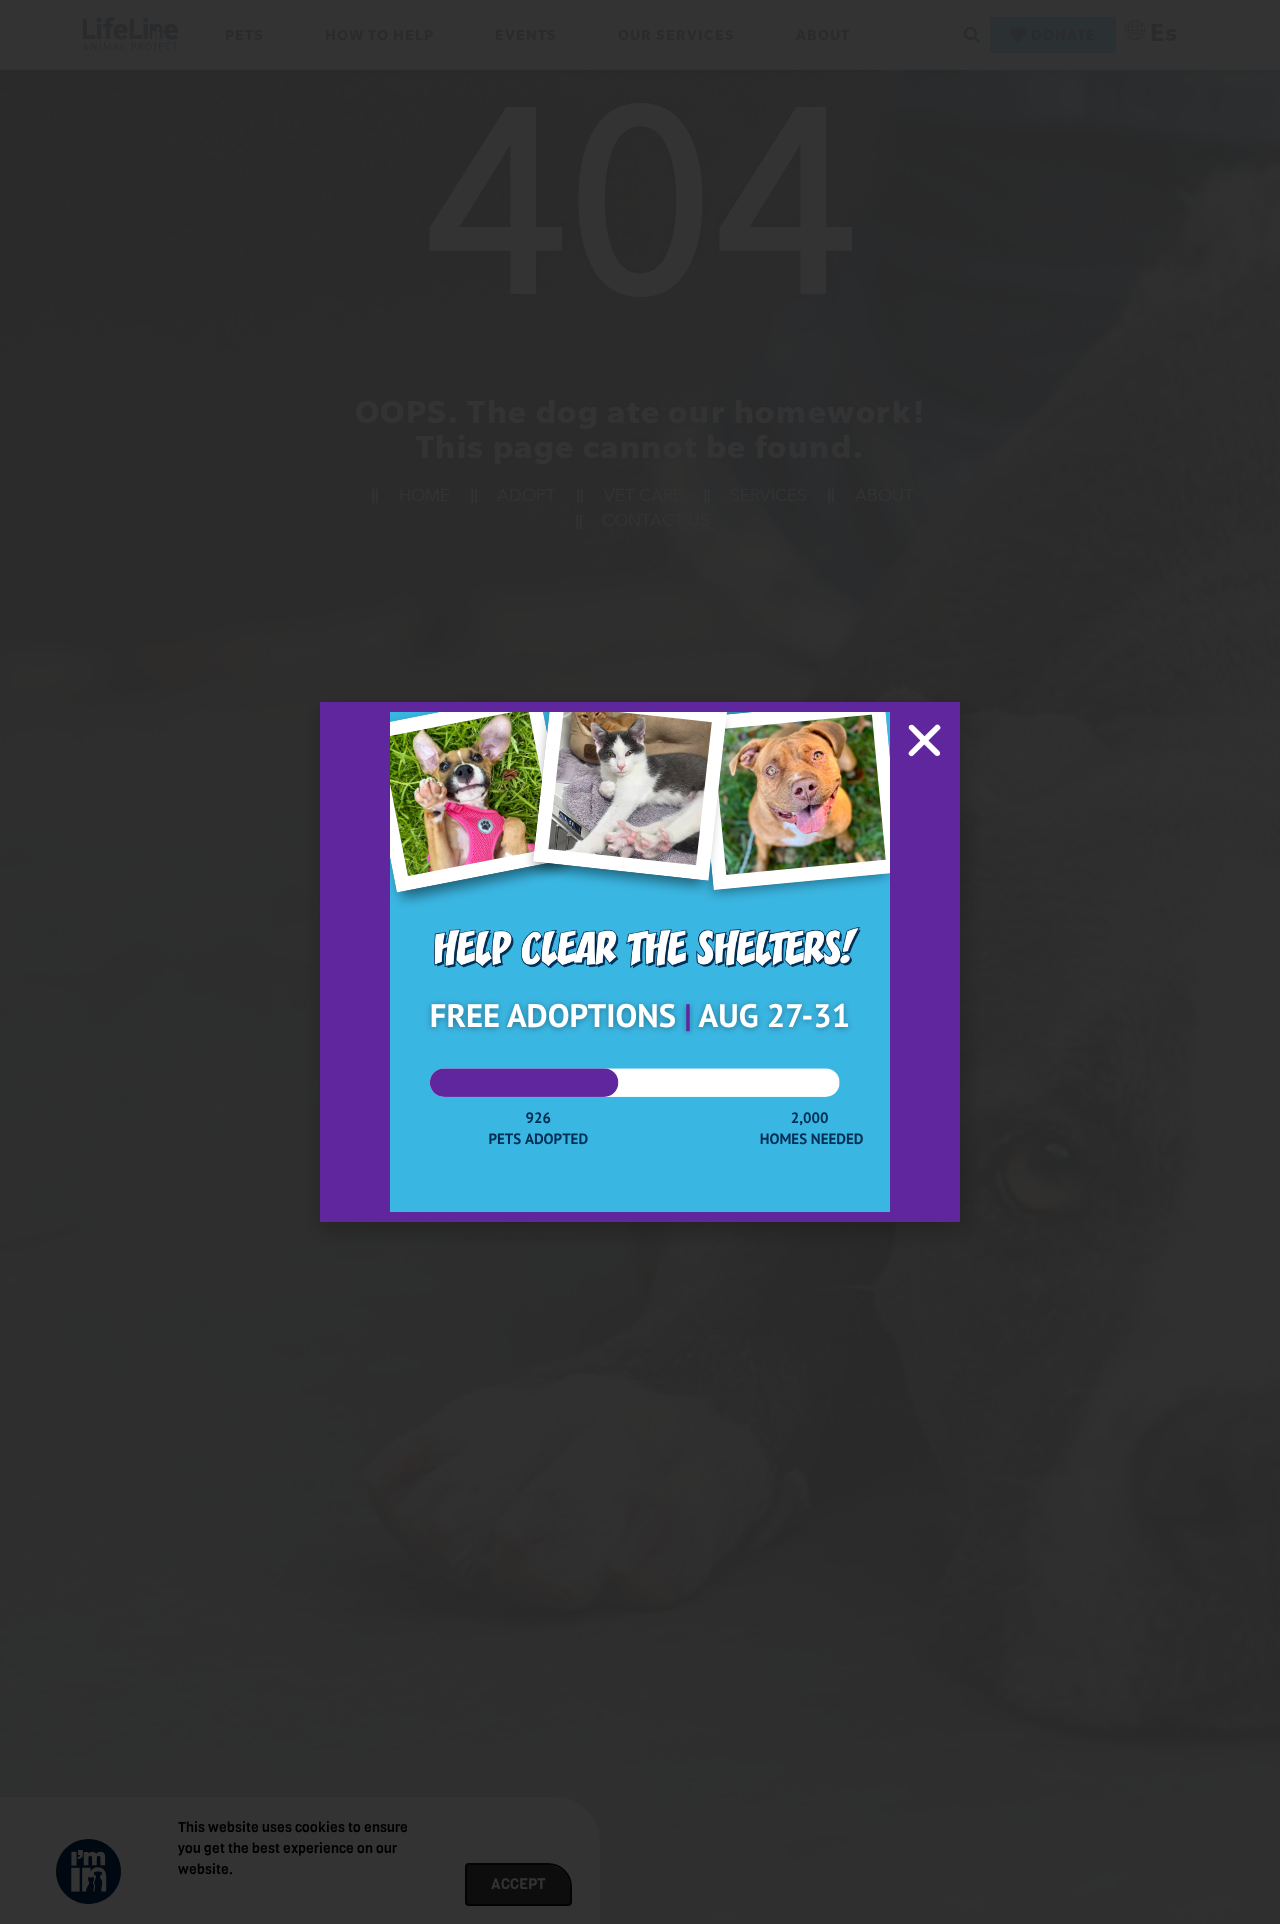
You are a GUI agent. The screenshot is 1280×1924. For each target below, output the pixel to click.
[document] (640, 962)
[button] (924, 740)
